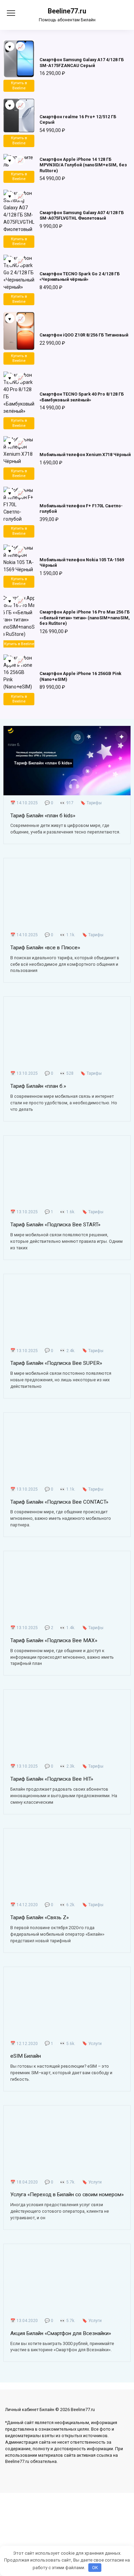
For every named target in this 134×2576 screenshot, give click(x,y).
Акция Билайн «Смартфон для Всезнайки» (61, 2333)
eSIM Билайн (26, 2056)
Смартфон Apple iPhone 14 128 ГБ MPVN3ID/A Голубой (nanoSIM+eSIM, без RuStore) (83, 165)
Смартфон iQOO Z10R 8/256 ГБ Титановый (84, 335)
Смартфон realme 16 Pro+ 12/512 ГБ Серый (78, 119)
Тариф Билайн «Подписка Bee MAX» (54, 1640)
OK (95, 2568)
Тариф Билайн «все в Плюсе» (45, 947)
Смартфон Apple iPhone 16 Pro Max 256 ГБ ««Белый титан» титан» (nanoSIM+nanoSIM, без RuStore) (85, 618)
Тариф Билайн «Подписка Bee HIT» (52, 1779)
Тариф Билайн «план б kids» (43, 815)
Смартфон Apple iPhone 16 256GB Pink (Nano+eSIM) (80, 676)
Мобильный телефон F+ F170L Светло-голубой (81, 508)
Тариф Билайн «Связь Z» (40, 1917)
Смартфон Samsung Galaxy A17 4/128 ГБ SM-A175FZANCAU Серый (82, 62)
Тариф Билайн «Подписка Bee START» (55, 1225)
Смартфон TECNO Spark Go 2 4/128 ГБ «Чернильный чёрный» (80, 277)
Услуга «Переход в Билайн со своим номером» (67, 2194)
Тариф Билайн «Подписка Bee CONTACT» (59, 1502)
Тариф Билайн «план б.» (38, 1086)
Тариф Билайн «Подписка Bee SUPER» (56, 1363)
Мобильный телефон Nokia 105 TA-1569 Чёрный (82, 562)
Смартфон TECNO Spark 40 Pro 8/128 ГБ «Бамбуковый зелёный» (82, 397)
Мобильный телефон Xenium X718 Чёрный (85, 455)
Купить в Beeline (19, 86)
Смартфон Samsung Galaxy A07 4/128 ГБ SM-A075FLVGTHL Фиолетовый (82, 215)
